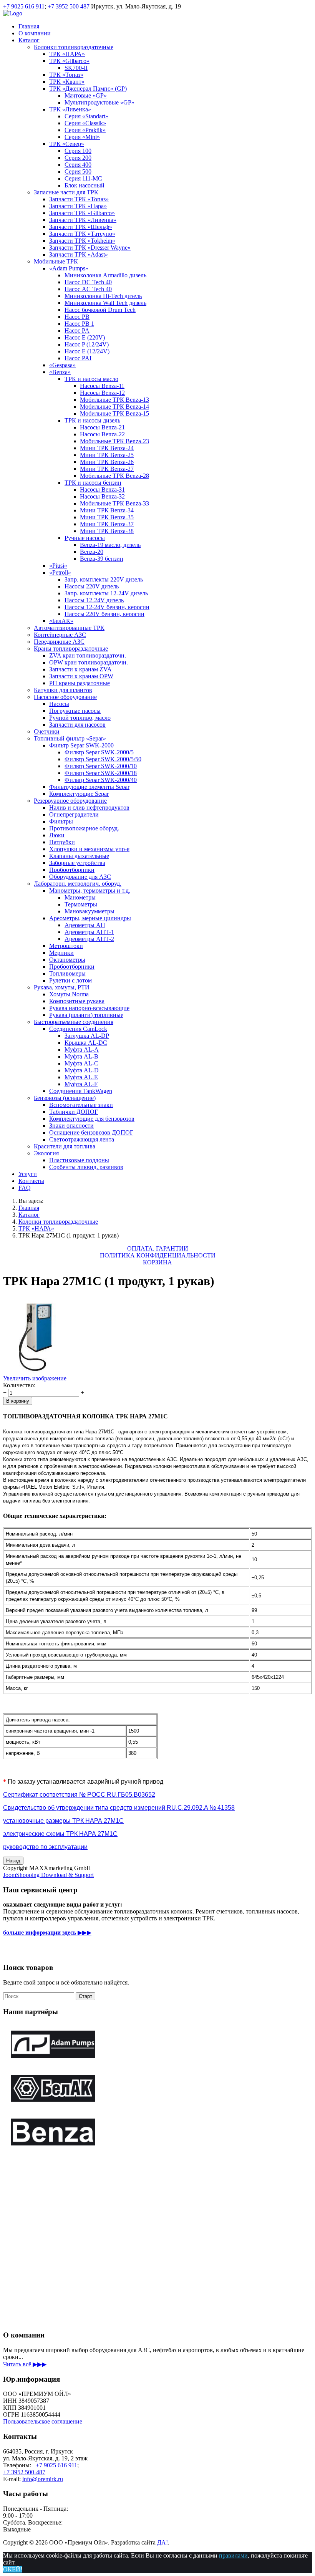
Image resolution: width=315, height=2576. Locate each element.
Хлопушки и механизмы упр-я (89, 849)
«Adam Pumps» (69, 268)
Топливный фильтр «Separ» (70, 738)
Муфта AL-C (81, 1063)
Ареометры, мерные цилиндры (90, 918)
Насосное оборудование (65, 697)
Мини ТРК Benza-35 (107, 517)
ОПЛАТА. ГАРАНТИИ (158, 1248)
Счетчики (47, 731)
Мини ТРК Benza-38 (107, 531)
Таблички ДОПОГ (74, 1112)
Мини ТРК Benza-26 (107, 462)
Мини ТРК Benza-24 (107, 448)
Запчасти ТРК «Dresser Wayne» (90, 248)
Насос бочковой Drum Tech (100, 310)
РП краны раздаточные (80, 683)
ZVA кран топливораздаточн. (88, 655)
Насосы (59, 704)
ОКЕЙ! (13, 2569)
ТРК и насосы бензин (93, 483)
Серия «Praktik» (85, 130)
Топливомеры (67, 973)
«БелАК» (61, 621)
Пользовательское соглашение (43, 2421)
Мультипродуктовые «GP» (99, 102)
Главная (29, 26)
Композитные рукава (77, 1001)
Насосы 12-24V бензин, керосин (107, 607)
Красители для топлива (65, 1146)
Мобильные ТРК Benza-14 (114, 407)
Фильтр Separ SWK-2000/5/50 (103, 759)
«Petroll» (60, 572)
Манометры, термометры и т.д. (90, 890)
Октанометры (67, 960)
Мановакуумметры (90, 911)
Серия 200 (78, 158)
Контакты (31, 1181)
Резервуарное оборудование (70, 801)
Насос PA (77, 330)
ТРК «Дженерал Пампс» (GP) (88, 89)
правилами (233, 2555)
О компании (35, 33)
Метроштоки (66, 946)
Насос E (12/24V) (87, 351)
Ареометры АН (85, 925)
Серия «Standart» (86, 116)
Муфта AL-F (81, 1084)
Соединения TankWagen (81, 1091)
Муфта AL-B (81, 1056)
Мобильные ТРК (56, 261)
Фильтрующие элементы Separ (89, 787)
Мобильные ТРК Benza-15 (114, 413)
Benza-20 (92, 552)
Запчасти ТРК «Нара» (78, 206)
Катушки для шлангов (63, 690)
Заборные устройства (77, 863)
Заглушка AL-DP (87, 1036)
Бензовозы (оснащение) (65, 1098)
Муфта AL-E (81, 1077)
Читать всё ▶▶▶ (25, 2364)
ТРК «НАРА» (67, 54)
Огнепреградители (74, 814)
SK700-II (76, 68)
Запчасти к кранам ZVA (80, 669)
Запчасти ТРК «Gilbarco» (82, 213)
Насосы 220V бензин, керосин (104, 614)
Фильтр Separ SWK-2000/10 (101, 766)
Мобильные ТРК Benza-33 (114, 503)
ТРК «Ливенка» (70, 109)
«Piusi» (58, 566)
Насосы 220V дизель (92, 586)
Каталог (29, 40)
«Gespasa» (62, 365)
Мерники (61, 953)
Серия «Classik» (85, 123)
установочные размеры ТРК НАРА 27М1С (63, 1821)
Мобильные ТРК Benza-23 (114, 441)
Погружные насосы (75, 711)
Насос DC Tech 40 (88, 282)
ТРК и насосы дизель (92, 420)
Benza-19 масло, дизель (110, 545)
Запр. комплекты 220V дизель (104, 579)
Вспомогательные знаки (81, 1105)
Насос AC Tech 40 (88, 289)
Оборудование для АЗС (80, 877)
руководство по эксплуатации (45, 1847)
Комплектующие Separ (79, 794)
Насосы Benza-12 (102, 393)
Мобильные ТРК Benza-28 (114, 476)
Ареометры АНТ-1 (89, 932)
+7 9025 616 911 (24, 6)
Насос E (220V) (85, 337)
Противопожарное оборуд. (84, 828)
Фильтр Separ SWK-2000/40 (101, 780)
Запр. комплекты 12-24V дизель (106, 593)
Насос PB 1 (79, 324)
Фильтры (61, 821)
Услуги (28, 1174)
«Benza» (60, 372)
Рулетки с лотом (70, 980)
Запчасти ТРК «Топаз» (79, 199)
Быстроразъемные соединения (74, 1022)
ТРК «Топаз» (66, 75)
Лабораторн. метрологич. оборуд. (78, 884)
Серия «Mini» (82, 137)
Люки (57, 835)
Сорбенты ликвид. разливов (86, 1167)
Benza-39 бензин (102, 559)
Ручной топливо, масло (80, 718)
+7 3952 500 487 (69, 6)
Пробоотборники (72, 870)
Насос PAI (78, 358)
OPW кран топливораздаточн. (89, 662)
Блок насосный (85, 185)
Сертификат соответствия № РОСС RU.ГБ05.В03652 (79, 1795)
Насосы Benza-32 (102, 496)
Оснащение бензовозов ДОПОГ (91, 1132)
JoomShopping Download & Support (48, 1875)
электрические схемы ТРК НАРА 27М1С (60, 1834)
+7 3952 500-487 (24, 2472)
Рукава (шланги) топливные (86, 1015)
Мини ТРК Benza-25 (107, 455)
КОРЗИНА (157, 1262)
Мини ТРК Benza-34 (107, 510)
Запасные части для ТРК (66, 192)
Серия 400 (78, 165)
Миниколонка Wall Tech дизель (105, 303)
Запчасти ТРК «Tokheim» (82, 241)
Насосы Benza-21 (102, 427)
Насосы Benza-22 (102, 434)
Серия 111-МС (83, 178)
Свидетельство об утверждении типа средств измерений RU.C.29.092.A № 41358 (119, 1808)
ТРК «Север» (67, 144)
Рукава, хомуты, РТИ (62, 987)
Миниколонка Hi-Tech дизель (103, 296)
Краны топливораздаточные (71, 649)
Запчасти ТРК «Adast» (79, 254)
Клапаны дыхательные (79, 856)
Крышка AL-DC (86, 1043)
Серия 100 (78, 151)
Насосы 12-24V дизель (94, 600)
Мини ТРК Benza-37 (107, 524)
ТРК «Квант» (67, 82)
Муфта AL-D (82, 1070)
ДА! (162, 2542)
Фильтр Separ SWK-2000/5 (99, 752)
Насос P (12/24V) (87, 344)
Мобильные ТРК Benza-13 (114, 400)
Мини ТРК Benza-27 (107, 469)
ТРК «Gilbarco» (69, 61)
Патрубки (62, 842)
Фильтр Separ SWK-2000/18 (101, 773)
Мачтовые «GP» (86, 95)
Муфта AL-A (82, 1049)
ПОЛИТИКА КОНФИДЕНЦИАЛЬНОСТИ (158, 1255)
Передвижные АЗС (59, 642)
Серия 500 (78, 171)
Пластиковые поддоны (79, 1160)
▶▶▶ (47, 1932)
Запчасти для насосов (77, 725)
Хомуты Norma (69, 994)
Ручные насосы (85, 538)
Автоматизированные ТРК (69, 628)
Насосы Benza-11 (102, 386)
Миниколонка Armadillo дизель (105, 275)
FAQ (25, 1188)
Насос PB (77, 317)
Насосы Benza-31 (102, 490)
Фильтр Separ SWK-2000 (81, 745)
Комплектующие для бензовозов (92, 1119)
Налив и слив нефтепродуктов (89, 808)
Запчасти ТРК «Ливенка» (83, 220)
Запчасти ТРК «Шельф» (81, 227)
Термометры (81, 904)
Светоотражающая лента (82, 1139)
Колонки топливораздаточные (74, 47)
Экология (46, 1153)
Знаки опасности (71, 1126)
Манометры (80, 897)
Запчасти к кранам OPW (81, 676)
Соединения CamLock (78, 1029)
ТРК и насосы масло (91, 379)
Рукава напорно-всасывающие (89, 1008)
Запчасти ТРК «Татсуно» (82, 234)
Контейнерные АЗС (60, 635)
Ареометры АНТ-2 (89, 939)
